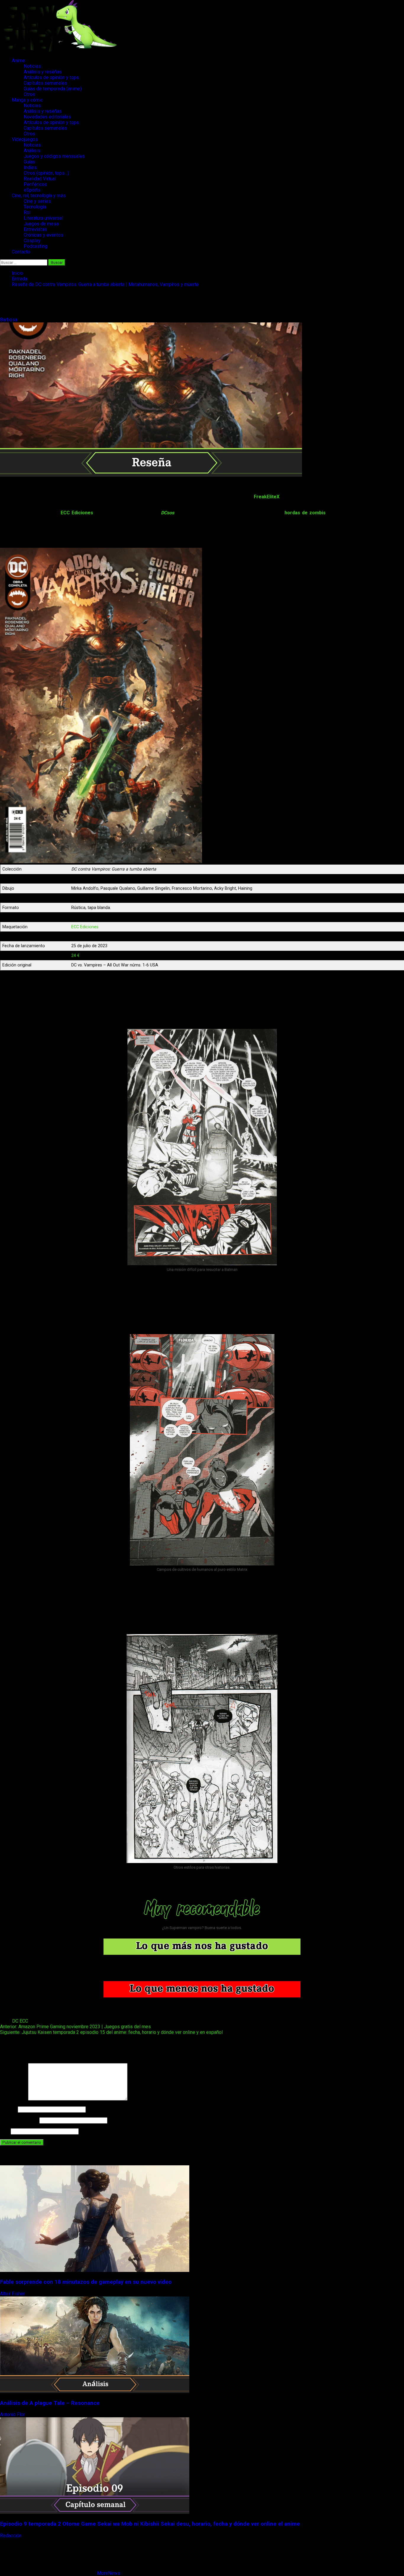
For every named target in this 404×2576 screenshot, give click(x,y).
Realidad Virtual (40, 179)
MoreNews (109, 2573)
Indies (30, 167)
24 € (75, 956)
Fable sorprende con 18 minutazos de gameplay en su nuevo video (86, 2282)
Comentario (13, 2099)
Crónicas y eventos (43, 235)
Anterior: (75, 2027)
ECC (24, 2021)
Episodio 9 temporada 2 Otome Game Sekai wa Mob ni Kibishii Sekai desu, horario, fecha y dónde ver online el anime (150, 2524)
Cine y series (37, 201)
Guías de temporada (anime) (53, 89)
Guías (29, 162)
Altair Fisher (13, 2294)
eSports (32, 190)
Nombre (8, 2109)
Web (5, 2131)
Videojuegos (25, 139)
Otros (29, 94)
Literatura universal (43, 218)
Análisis (32, 151)
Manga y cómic (27, 100)
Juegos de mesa (41, 224)
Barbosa (9, 320)
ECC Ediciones (77, 513)
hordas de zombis (305, 513)
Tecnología (35, 207)
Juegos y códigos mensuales (54, 156)
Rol (27, 212)
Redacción (11, 2536)
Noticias (32, 66)
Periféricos (35, 184)
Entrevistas (35, 229)
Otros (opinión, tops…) (46, 173)
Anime (18, 61)
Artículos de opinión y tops (51, 77)
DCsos (168, 513)
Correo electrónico (19, 2120)
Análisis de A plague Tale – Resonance (50, 2403)
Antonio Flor (13, 2414)
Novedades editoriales (47, 117)
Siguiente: (111, 2032)
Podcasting (35, 246)
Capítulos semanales (45, 83)
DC (15, 2021)
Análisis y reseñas (43, 72)
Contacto (21, 252)
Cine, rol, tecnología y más (39, 196)
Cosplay (32, 241)
